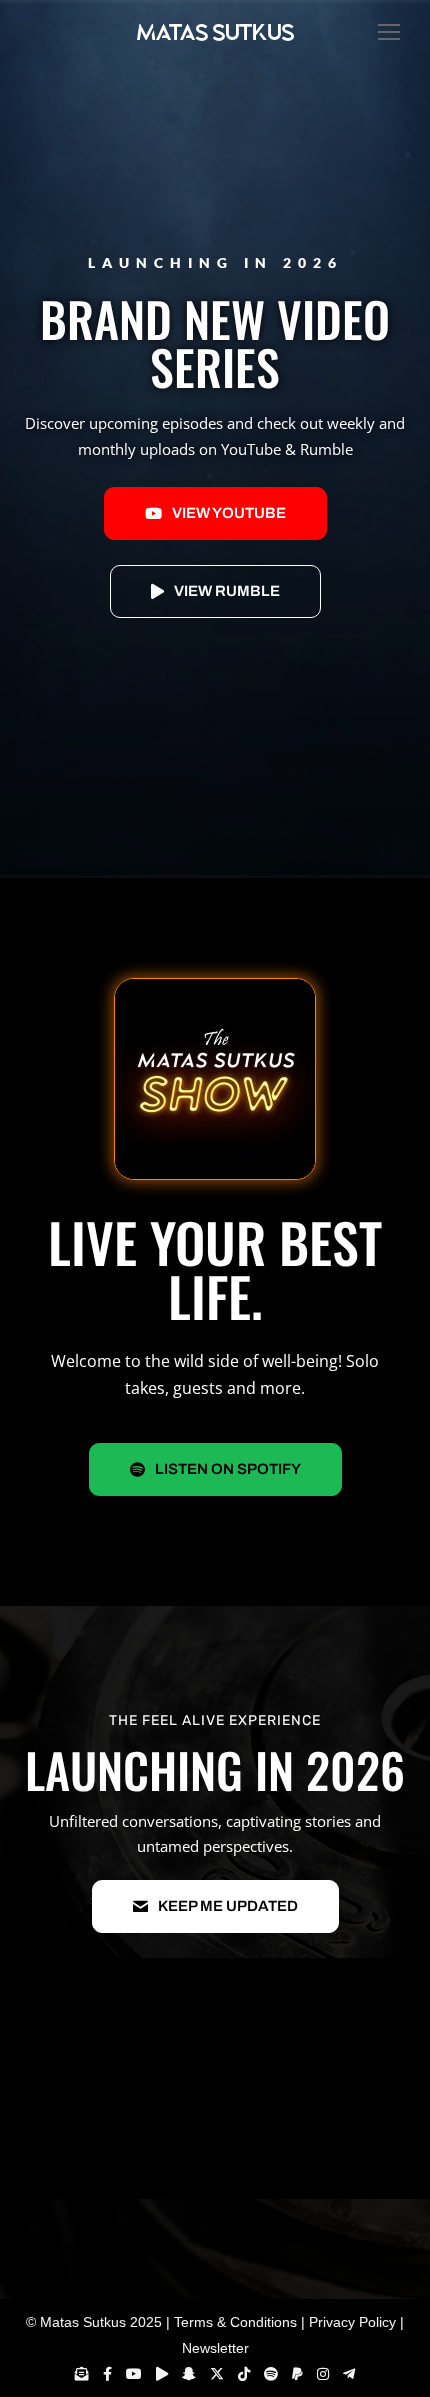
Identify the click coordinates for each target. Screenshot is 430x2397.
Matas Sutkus (83, 2322)
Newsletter (215, 2348)
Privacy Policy (352, 2322)
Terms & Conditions (235, 2322)
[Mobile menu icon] (384, 32)
